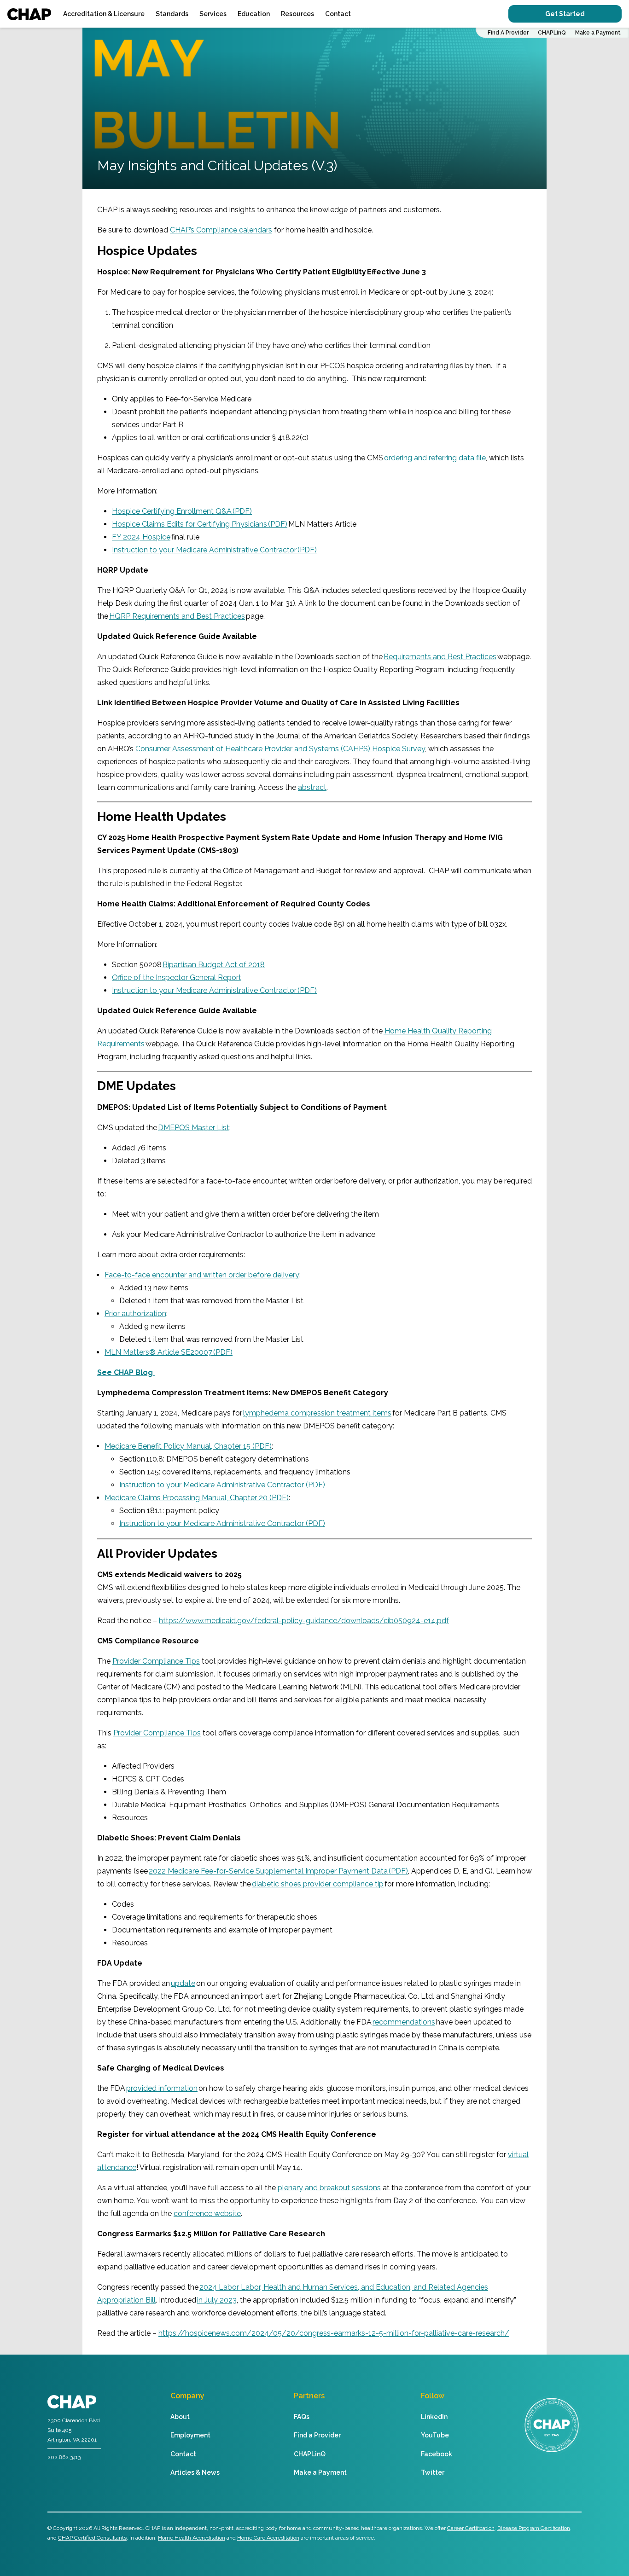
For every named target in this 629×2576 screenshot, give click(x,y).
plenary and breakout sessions (329, 2188)
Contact (338, 14)
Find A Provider (508, 33)
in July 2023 (217, 2300)
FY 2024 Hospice (141, 537)
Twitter (433, 2472)
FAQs (302, 2417)
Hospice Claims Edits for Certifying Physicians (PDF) (200, 524)
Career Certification (471, 2528)
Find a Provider (317, 2435)
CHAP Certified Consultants (92, 2538)
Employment (190, 2435)
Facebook (437, 2454)
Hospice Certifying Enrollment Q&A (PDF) (182, 511)
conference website (207, 2213)
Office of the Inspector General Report (177, 978)
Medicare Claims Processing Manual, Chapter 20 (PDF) (197, 1498)
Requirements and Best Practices (440, 657)
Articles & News (195, 2472)
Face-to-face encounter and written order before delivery (202, 1275)
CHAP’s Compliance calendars (221, 230)
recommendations (404, 2022)
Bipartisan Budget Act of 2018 (214, 965)
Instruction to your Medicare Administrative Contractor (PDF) (214, 550)
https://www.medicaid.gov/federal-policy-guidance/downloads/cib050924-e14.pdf (304, 1621)
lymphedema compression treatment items (317, 1413)
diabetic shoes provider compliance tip (318, 1884)
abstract (312, 787)
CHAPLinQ (552, 33)
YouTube (435, 2435)
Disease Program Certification (534, 2528)
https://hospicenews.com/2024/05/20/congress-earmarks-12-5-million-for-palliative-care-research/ (334, 2333)
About (180, 2417)
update (183, 1983)
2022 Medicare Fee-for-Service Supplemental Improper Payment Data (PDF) (278, 1871)
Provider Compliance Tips (156, 1661)
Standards (172, 14)
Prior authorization (135, 1314)
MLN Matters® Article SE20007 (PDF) (169, 1352)
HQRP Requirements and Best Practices (177, 616)
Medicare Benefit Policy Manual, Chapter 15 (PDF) (188, 1446)
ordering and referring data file (435, 458)
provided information (162, 2088)
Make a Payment (598, 33)
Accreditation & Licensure (104, 14)
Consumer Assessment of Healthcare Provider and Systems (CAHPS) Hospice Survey (280, 749)
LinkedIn (434, 2417)
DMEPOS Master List (194, 1128)
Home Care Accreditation (268, 2538)
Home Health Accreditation (192, 2538)
